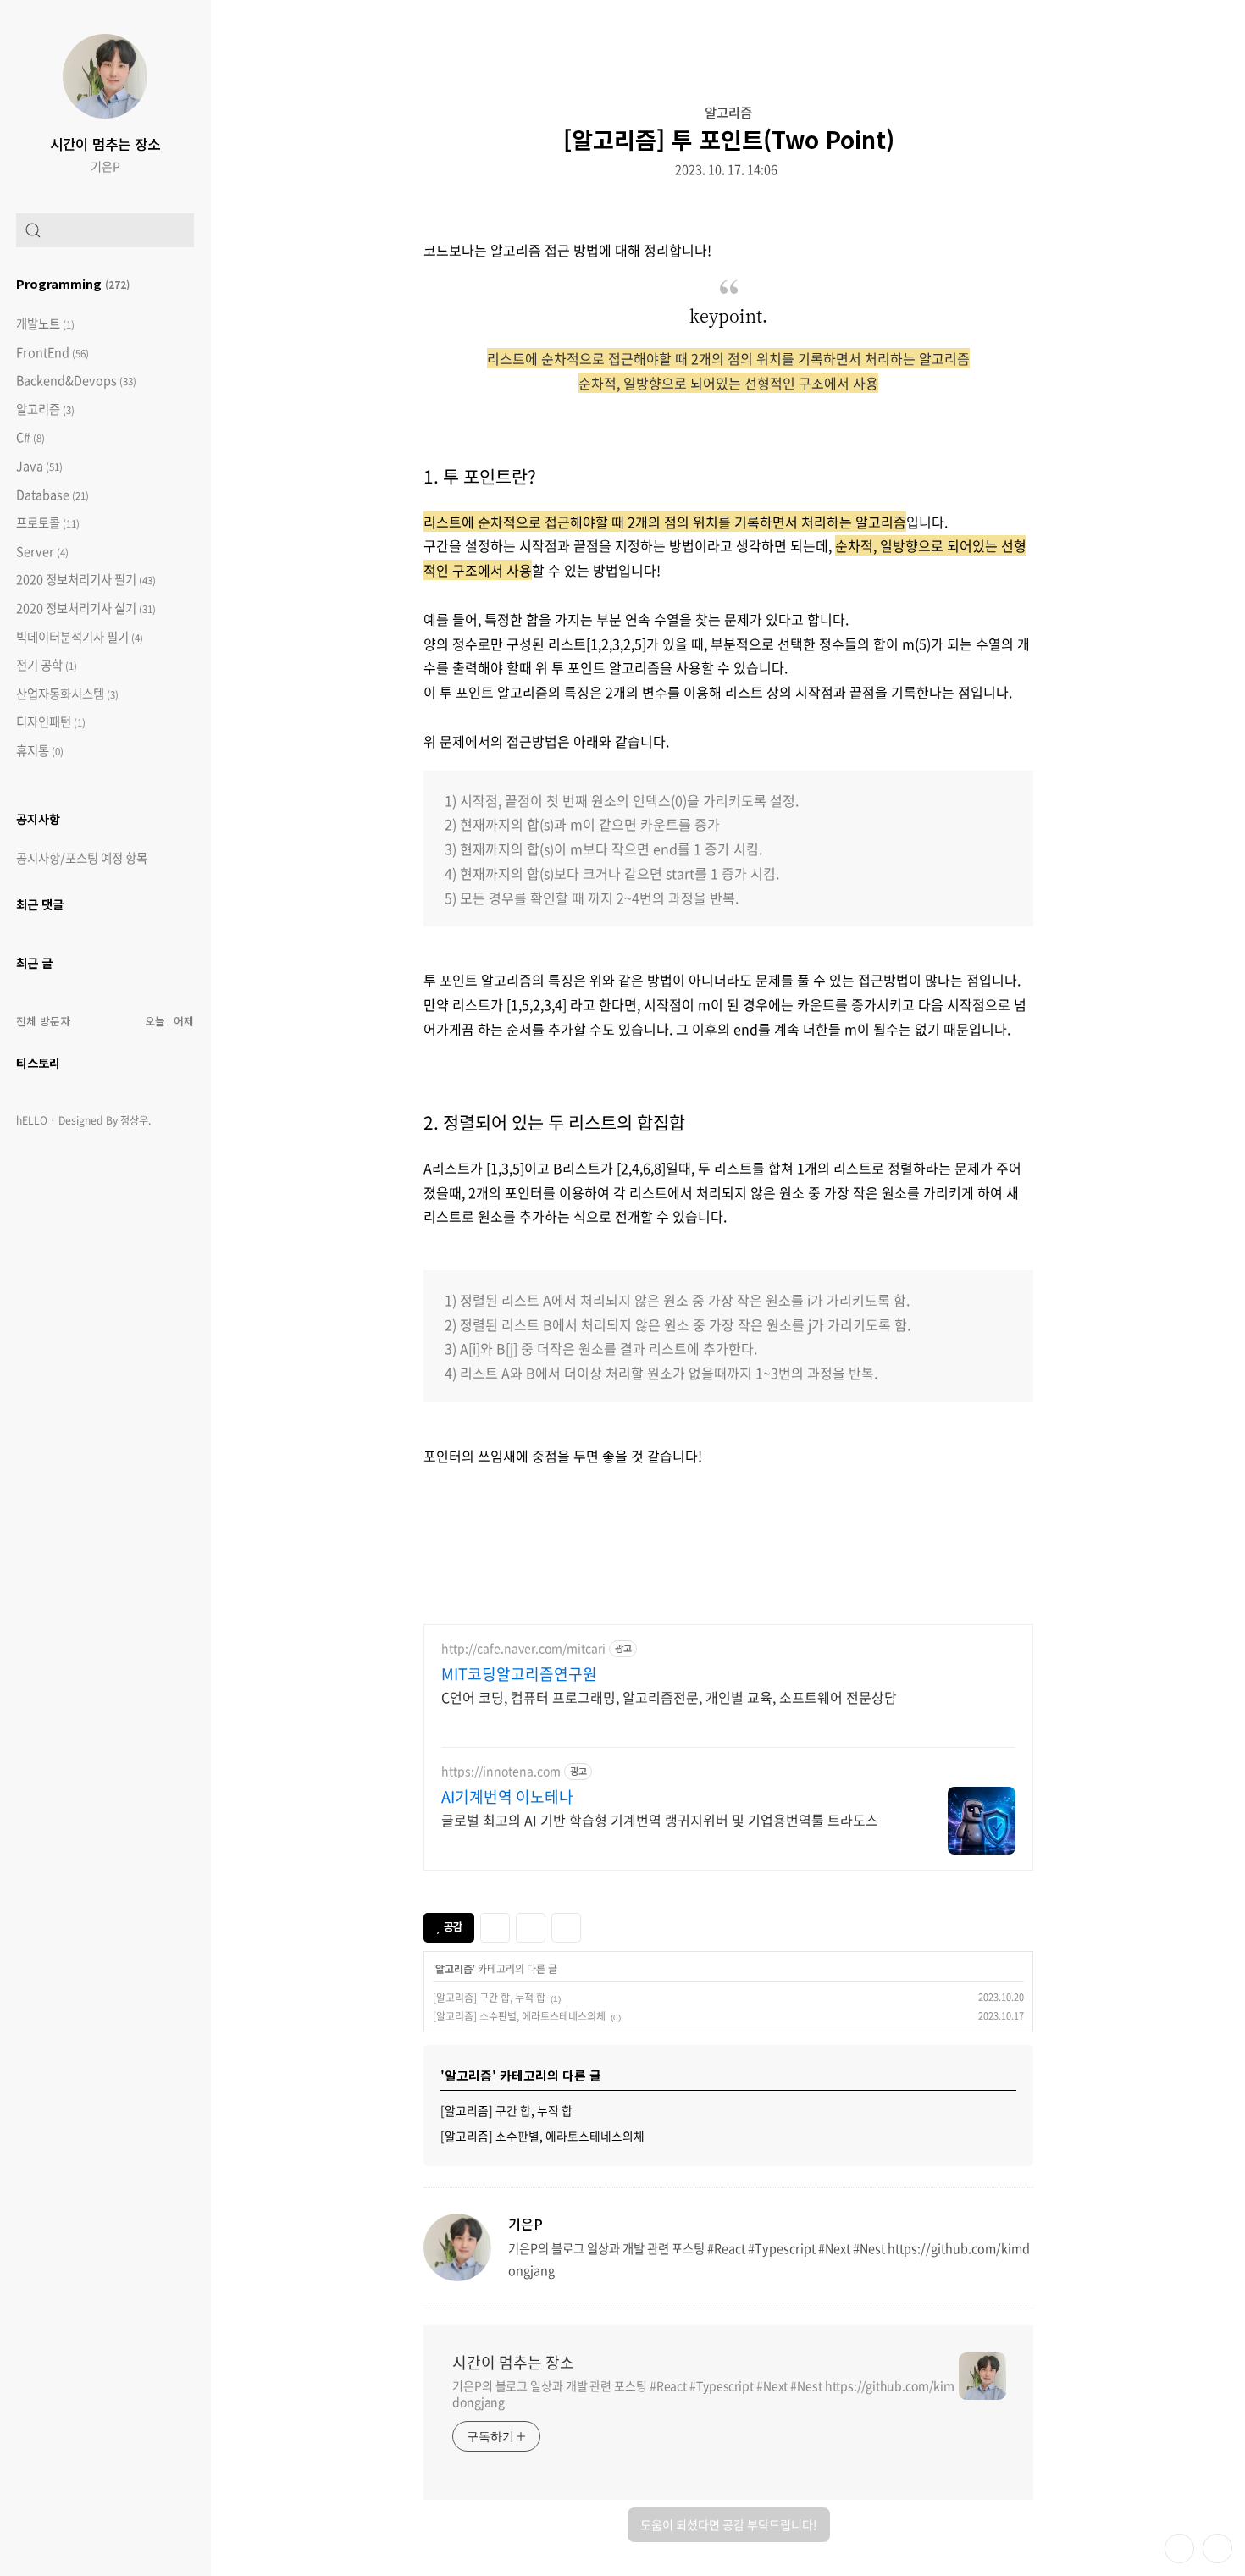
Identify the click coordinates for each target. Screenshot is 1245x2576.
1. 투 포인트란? (480, 476)
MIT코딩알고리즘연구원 (519, 1674)
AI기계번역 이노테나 (507, 1797)
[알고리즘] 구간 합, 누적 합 (489, 1998)
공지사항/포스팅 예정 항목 (82, 858)
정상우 (134, 1120)
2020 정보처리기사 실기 (86, 608)
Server (42, 552)
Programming (73, 283)
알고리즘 (45, 409)
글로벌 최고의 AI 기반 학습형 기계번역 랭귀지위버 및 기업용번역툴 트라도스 (660, 1819)
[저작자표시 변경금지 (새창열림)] (596, 1926)
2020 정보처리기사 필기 (86, 580)
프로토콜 (48, 523)
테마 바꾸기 (1179, 2548)
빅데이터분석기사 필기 (80, 637)
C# (30, 437)
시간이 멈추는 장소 (105, 144)
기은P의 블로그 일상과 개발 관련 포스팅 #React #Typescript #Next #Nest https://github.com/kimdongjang (703, 2394)
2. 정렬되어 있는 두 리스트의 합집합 (554, 1122)
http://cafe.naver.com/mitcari (523, 1648)
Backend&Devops (76, 381)
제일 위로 (1217, 2548)
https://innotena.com (501, 1771)
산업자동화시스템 (67, 694)
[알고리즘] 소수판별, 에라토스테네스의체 (519, 2016)
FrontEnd (53, 353)
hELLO (32, 1120)
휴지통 (40, 751)
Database (53, 495)
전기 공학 (47, 665)
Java (39, 466)
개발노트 (45, 324)
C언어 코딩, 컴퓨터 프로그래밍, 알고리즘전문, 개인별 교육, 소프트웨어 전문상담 (669, 1697)
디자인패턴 (51, 722)
